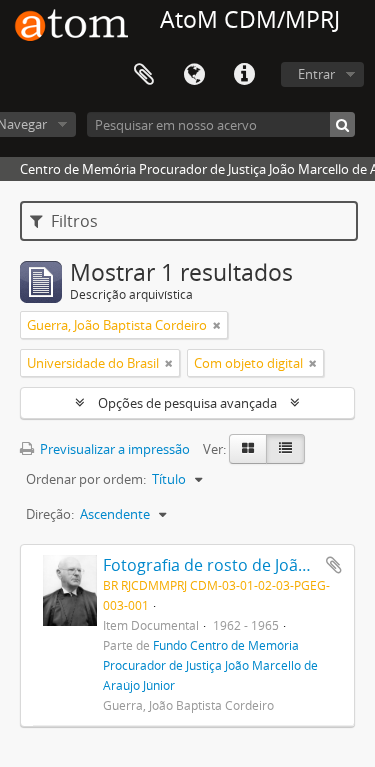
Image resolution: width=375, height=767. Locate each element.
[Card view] (248, 449)
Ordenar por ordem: (86, 479)
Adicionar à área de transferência (334, 565)
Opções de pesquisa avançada (187, 403)
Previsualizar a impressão (113, 449)
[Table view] (285, 449)
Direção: (50, 514)
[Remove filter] (217, 325)
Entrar (316, 74)
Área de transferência (144, 75)
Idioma (194, 75)
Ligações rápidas (244, 75)
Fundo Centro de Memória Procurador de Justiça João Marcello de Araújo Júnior (210, 665)
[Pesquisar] (342, 124)
